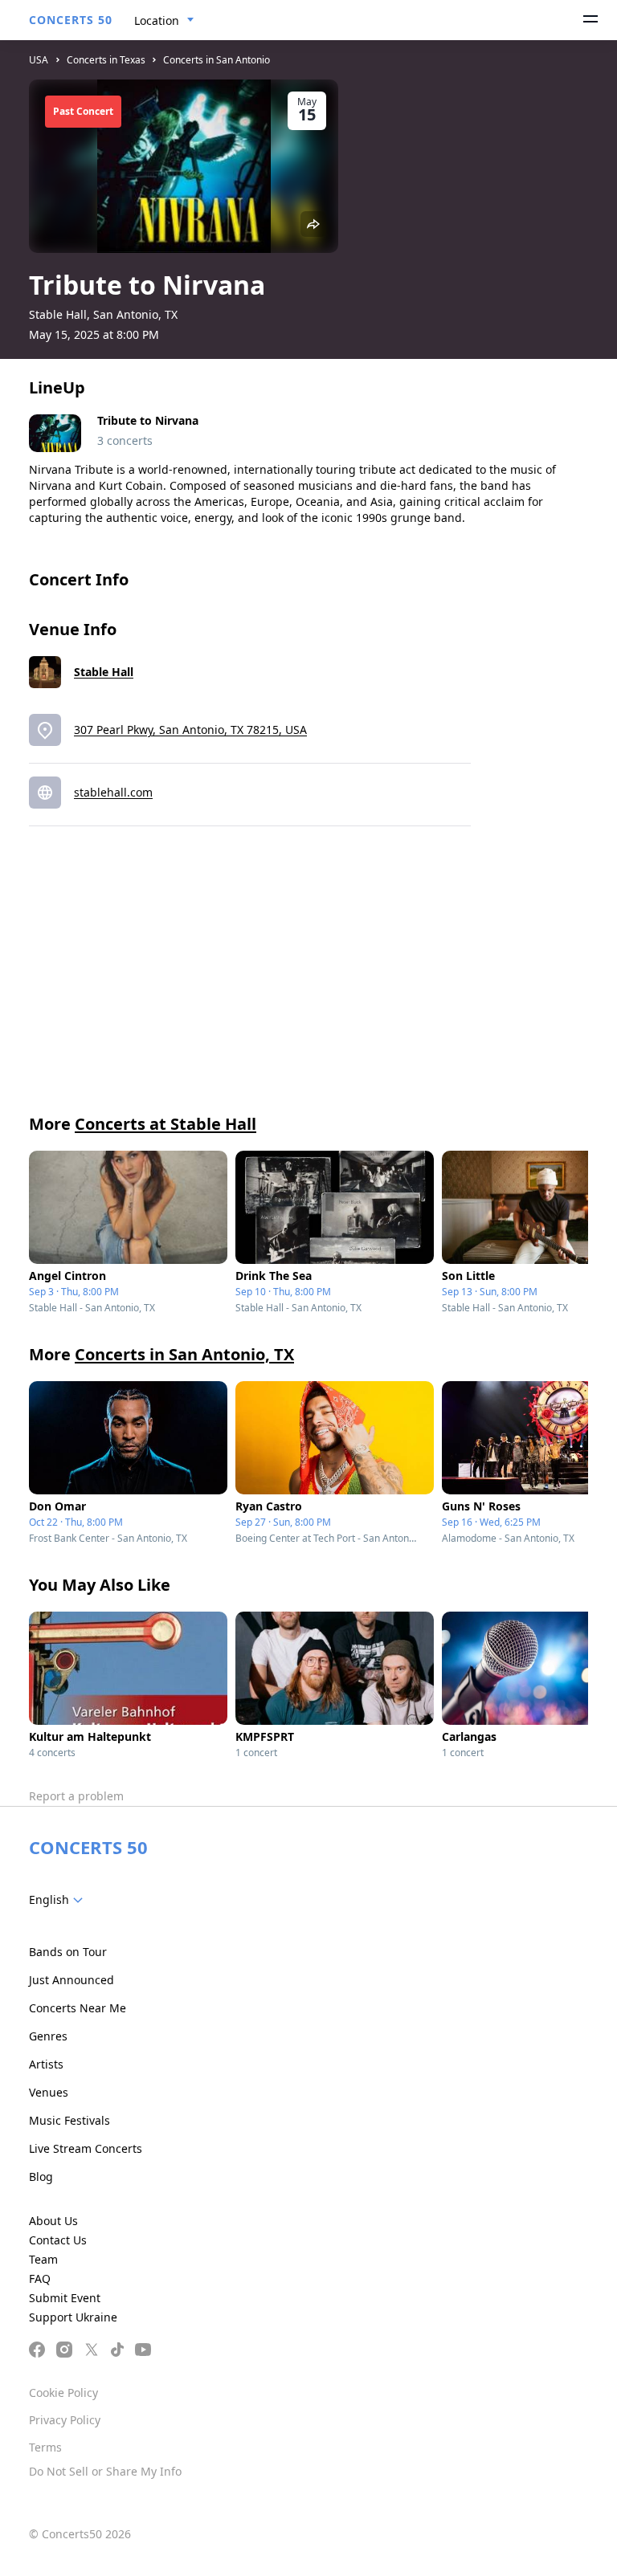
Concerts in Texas (106, 60)
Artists (46, 2064)
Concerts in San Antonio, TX (184, 1354)
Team (43, 2259)
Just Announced (72, 1980)
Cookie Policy (63, 2393)
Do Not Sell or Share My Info (105, 2471)
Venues (49, 2092)
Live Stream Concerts (86, 2148)
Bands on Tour (68, 1952)
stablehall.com (113, 792)
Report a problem (76, 1796)
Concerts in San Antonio (217, 60)
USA (39, 60)
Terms (45, 2447)
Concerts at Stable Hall (165, 1124)
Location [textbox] (157, 20)
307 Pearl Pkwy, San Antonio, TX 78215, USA (190, 730)
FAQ (40, 2278)
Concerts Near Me (78, 2008)
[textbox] (59, 1900)
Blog (41, 2177)
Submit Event (65, 2298)
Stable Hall (104, 672)
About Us (53, 2221)
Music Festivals (69, 2120)
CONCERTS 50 (71, 20)
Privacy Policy (65, 2420)
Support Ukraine (73, 2317)
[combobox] (164, 21)
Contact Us (58, 2240)
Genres (48, 2036)
